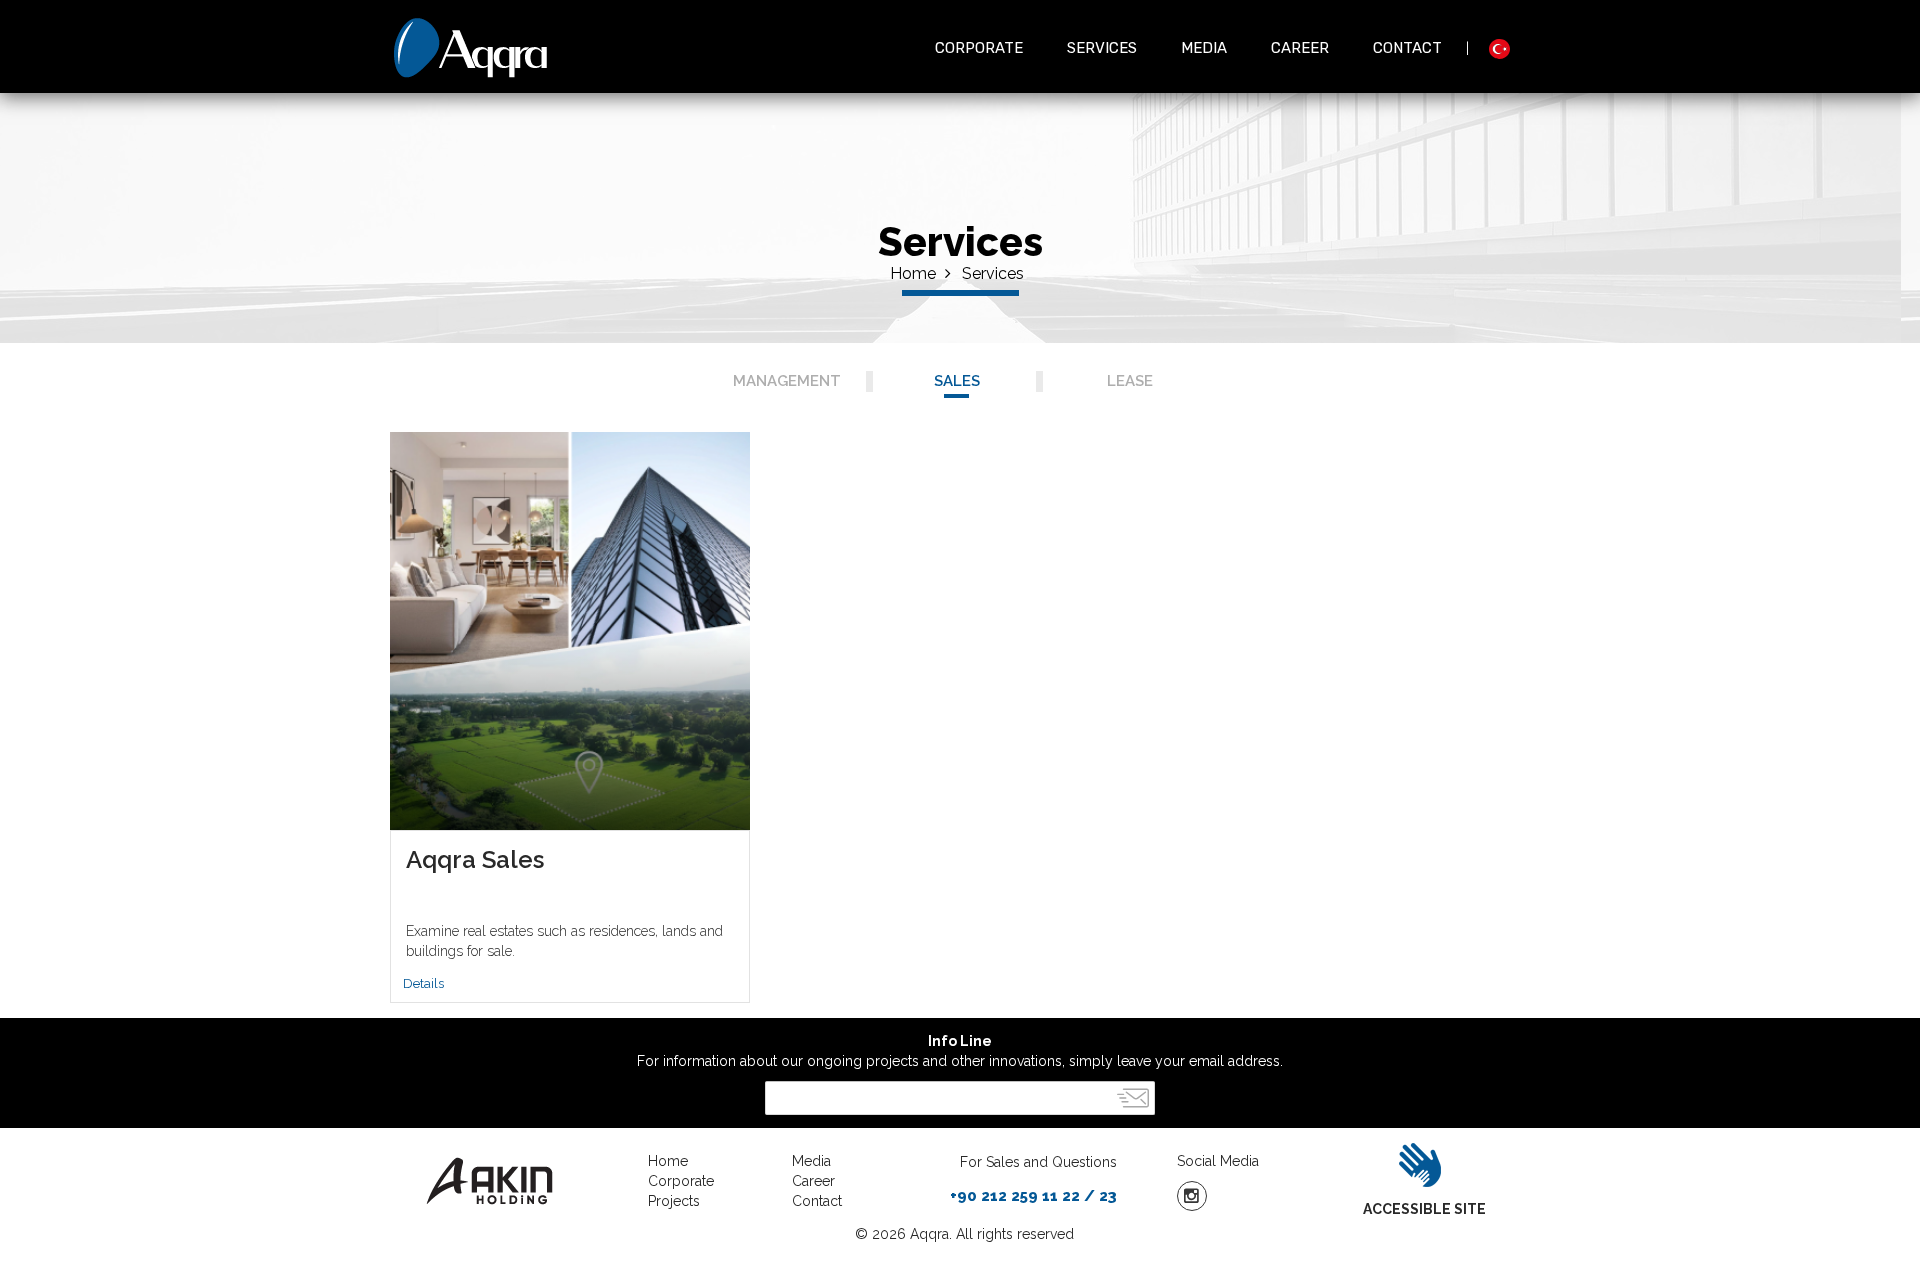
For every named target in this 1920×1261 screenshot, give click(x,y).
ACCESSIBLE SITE (1424, 1209)
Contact (817, 1201)
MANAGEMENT (787, 381)
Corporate (681, 1181)
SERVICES (1102, 48)
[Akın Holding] (504, 1181)
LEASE (1130, 381)
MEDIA (1204, 48)
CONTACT (1407, 48)
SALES (957, 381)
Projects (674, 1201)
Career (813, 1181)
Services (993, 273)
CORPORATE (979, 48)
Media (811, 1161)
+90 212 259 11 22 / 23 (1033, 1196)
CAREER (1300, 48)
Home (915, 273)
